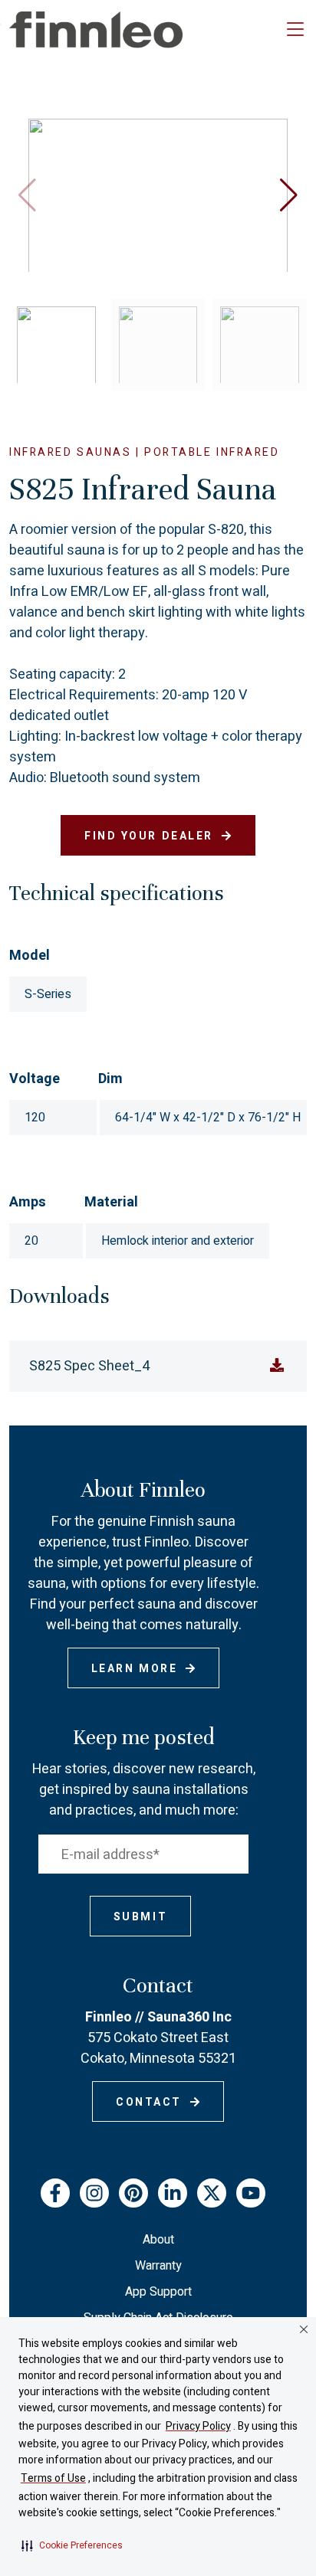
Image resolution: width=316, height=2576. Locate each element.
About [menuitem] (158, 2240)
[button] (72, 2545)
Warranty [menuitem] (158, 2266)
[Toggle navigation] (295, 30)
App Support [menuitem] (158, 2292)
